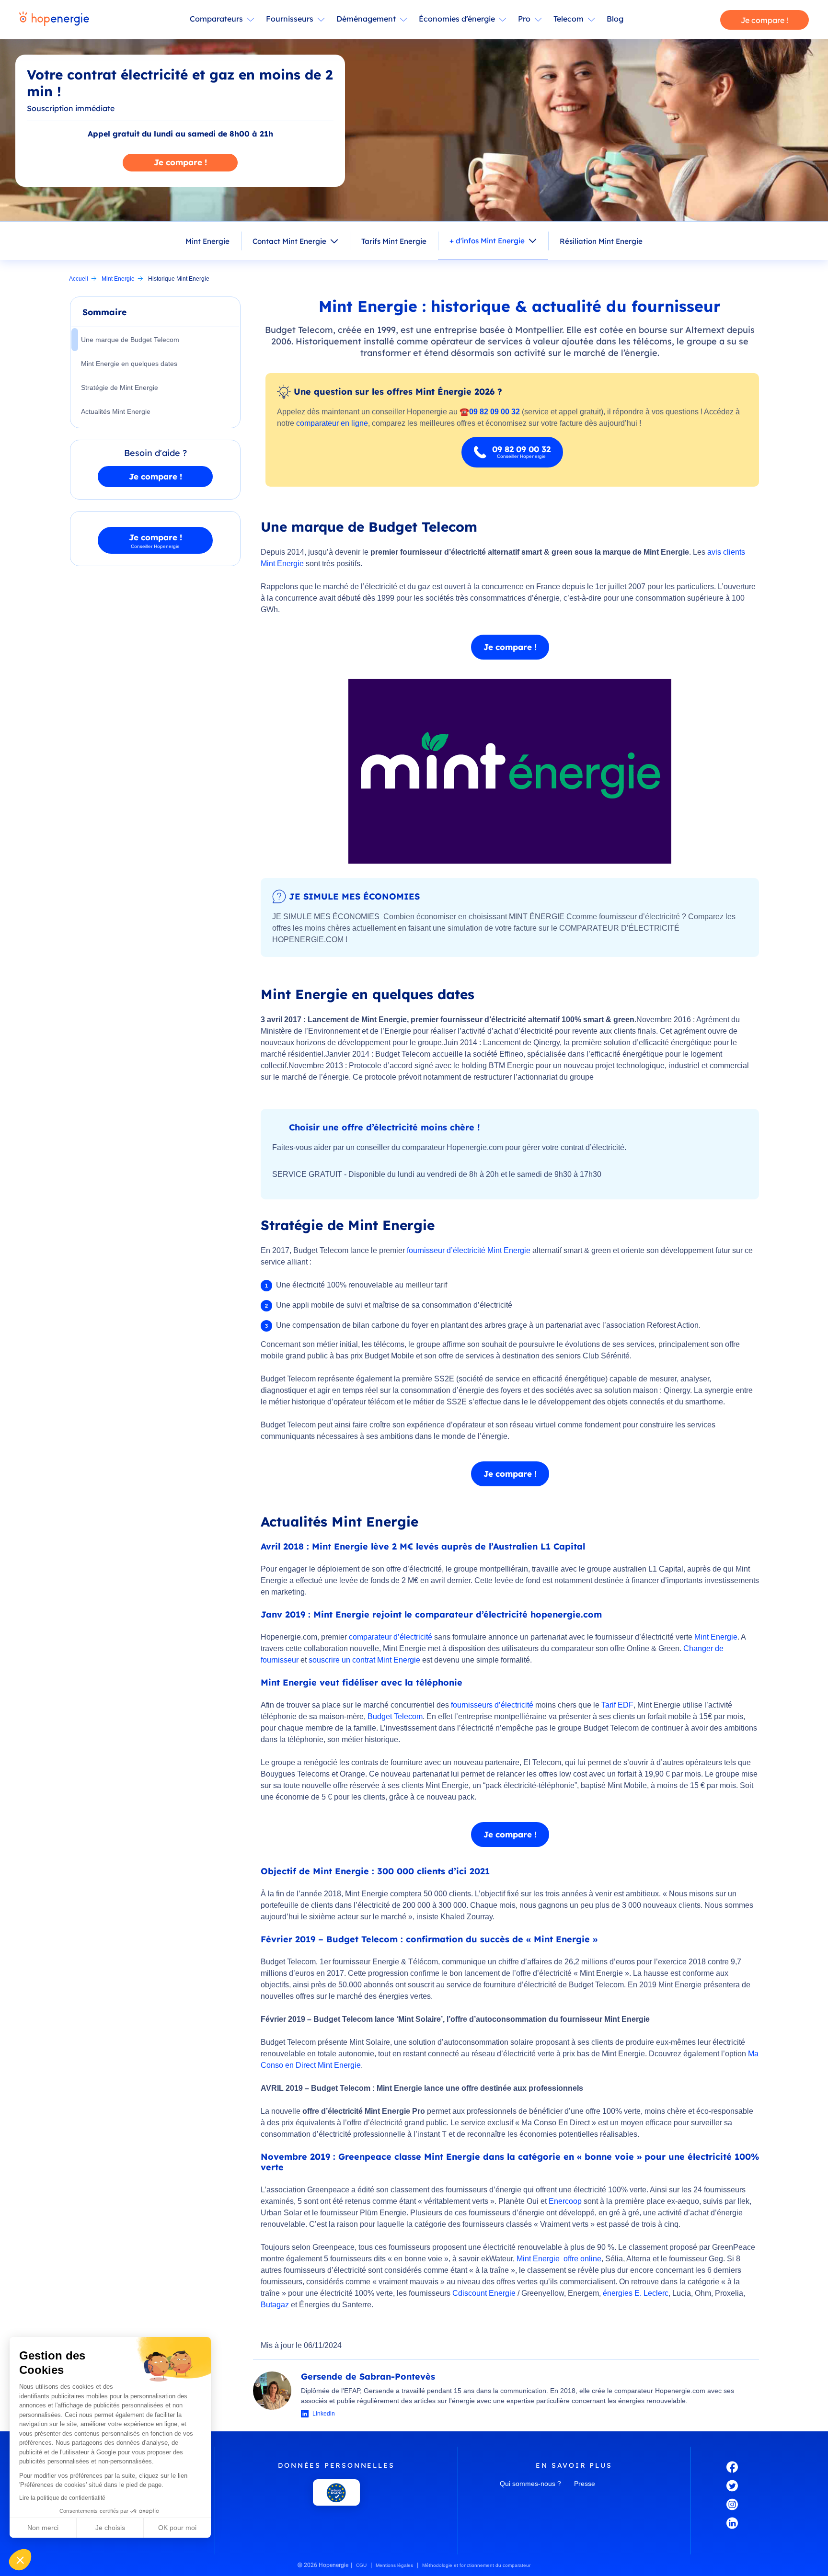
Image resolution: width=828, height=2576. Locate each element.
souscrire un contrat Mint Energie (364, 1660)
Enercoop (565, 2201)
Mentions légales (394, 2565)
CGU (361, 2565)
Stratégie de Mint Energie (120, 388)
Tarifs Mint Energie (394, 241)
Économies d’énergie (457, 19)
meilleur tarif (426, 1285)
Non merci (43, 2528)
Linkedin (324, 2414)
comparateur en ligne (332, 423)
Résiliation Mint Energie (601, 241)
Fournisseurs (290, 19)
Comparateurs (216, 19)
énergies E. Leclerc (636, 2293)
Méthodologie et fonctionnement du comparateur (476, 2565)
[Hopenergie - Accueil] (54, 20)
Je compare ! (765, 20)
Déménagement (366, 19)
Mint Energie (207, 241)
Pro (524, 19)
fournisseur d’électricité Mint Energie (469, 1250)
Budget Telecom (395, 1716)
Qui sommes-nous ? (530, 2484)
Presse (585, 2484)
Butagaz (275, 2305)
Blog (615, 19)
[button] (20, 2560)
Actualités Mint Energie (116, 411)
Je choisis (110, 2528)
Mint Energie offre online (559, 2259)
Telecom (569, 19)
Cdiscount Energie (484, 2293)
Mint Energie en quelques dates (129, 364)
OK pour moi (177, 2528)
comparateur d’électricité (391, 1637)
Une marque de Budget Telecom (130, 340)
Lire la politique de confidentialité (62, 2498)
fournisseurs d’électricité (492, 1705)
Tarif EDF (617, 1705)
